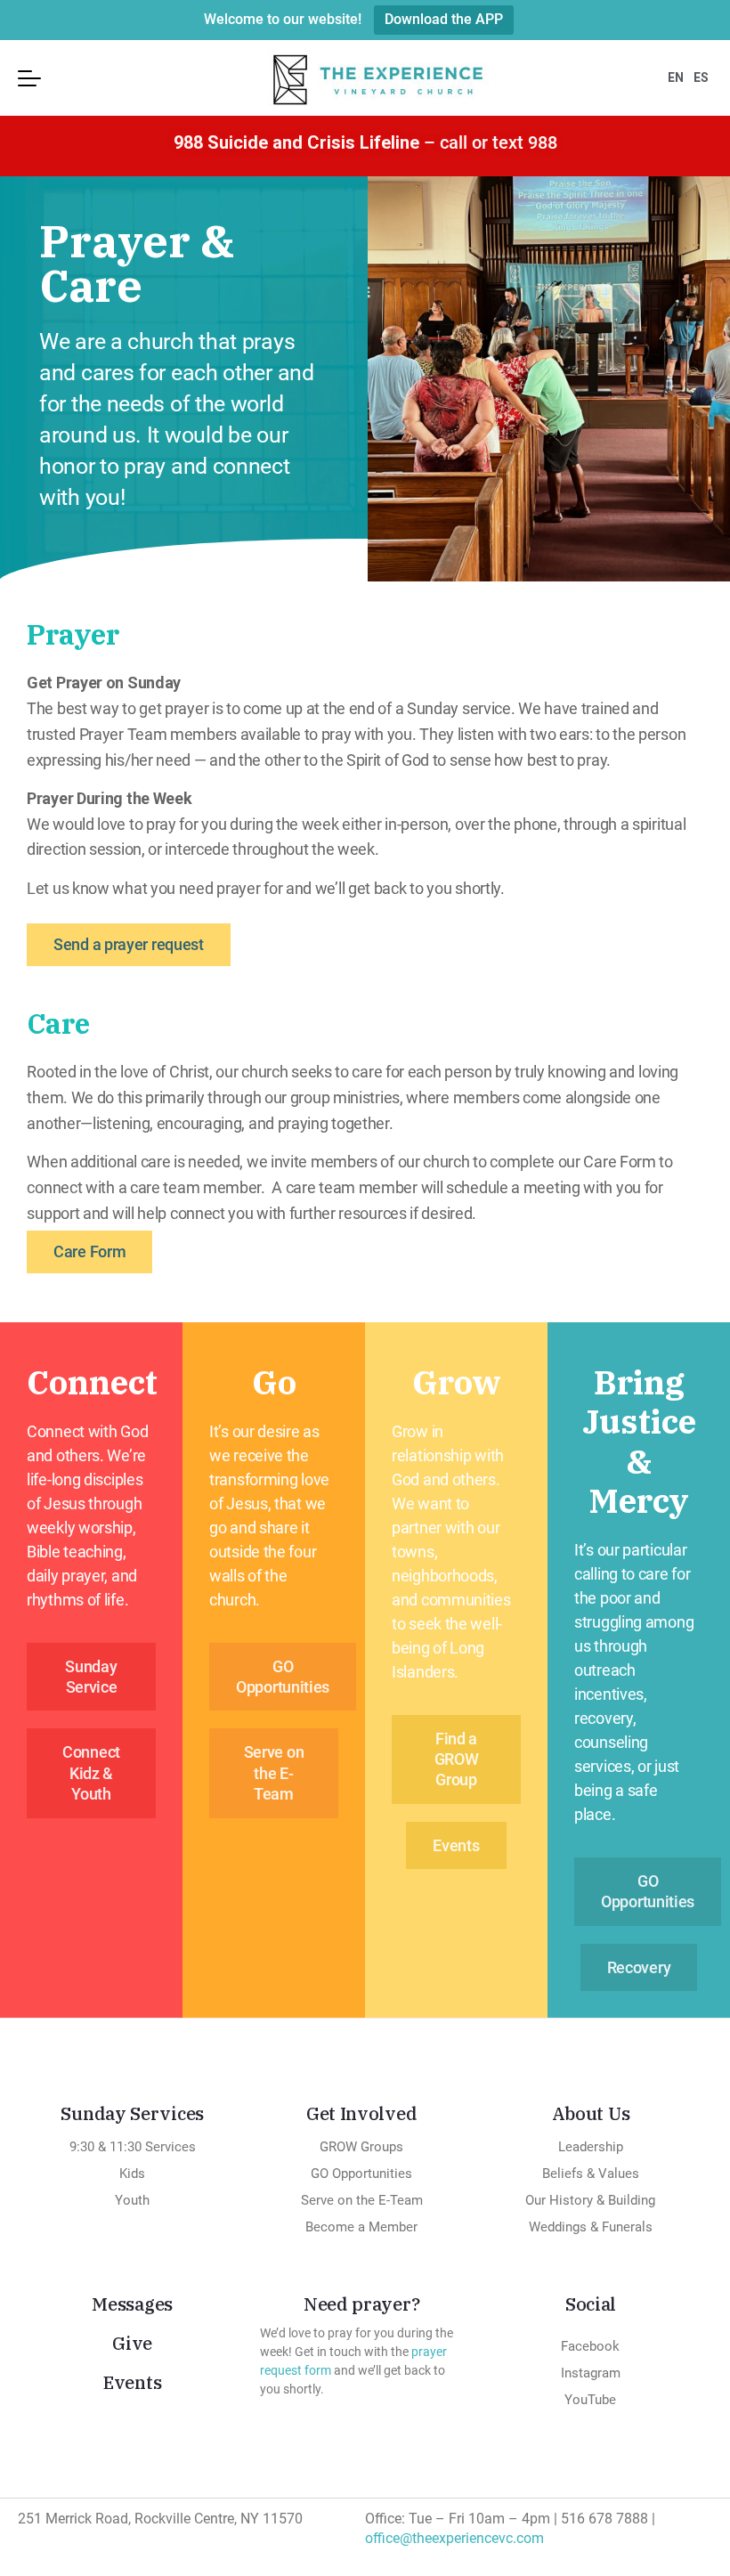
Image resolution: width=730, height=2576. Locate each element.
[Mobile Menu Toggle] (29, 78)
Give (132, 2343)
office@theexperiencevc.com (454, 2538)
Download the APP (444, 19)
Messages (132, 2304)
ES (701, 77)
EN (676, 77)
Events (132, 2382)
